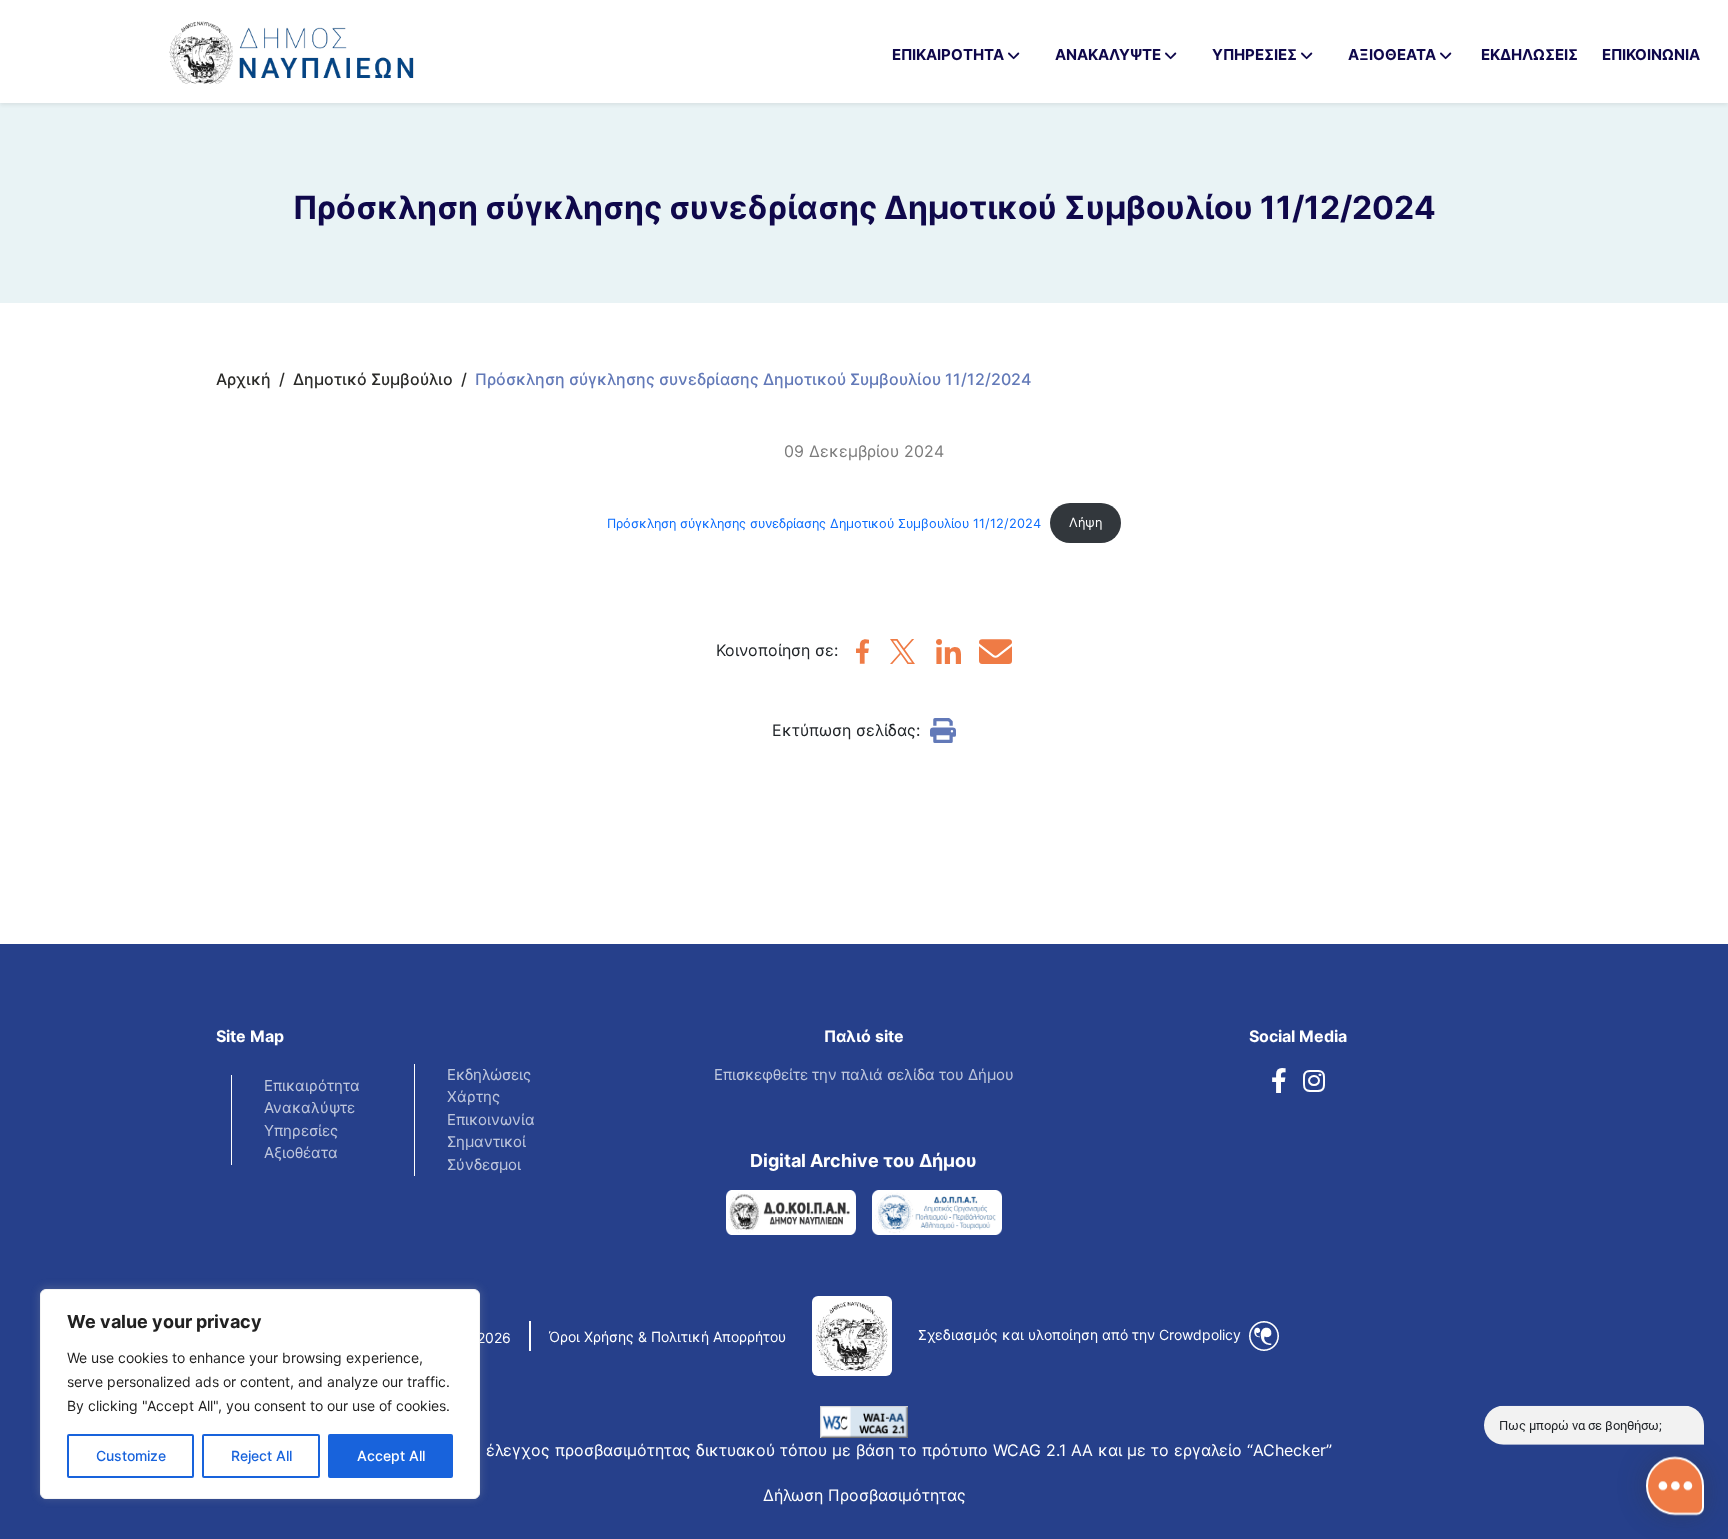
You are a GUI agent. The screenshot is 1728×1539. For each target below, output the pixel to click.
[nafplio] (862, 658)
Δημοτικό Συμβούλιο (373, 379)
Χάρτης (473, 1096)
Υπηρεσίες (301, 1130)
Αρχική (243, 379)
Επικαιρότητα (312, 1085)
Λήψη (1085, 522)
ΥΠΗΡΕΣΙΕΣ (1254, 54)
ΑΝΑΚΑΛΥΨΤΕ (1108, 54)
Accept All (391, 1455)
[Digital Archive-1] (791, 1212)
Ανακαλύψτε (309, 1107)
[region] (260, 1394)
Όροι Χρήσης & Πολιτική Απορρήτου (667, 1336)
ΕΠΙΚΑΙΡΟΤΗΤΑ (948, 54)
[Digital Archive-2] (937, 1212)
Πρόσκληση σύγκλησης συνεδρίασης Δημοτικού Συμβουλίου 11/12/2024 (824, 522)
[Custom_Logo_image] (240, 43)
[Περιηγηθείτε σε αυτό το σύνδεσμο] (1279, 1082)
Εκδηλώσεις (489, 1074)
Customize (131, 1455)
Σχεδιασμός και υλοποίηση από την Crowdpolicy (1081, 1334)
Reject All (261, 1455)
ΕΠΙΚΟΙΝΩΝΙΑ (1651, 54)
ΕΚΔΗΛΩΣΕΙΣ (1529, 54)
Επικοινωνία (491, 1119)
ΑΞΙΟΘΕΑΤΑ (1392, 54)
